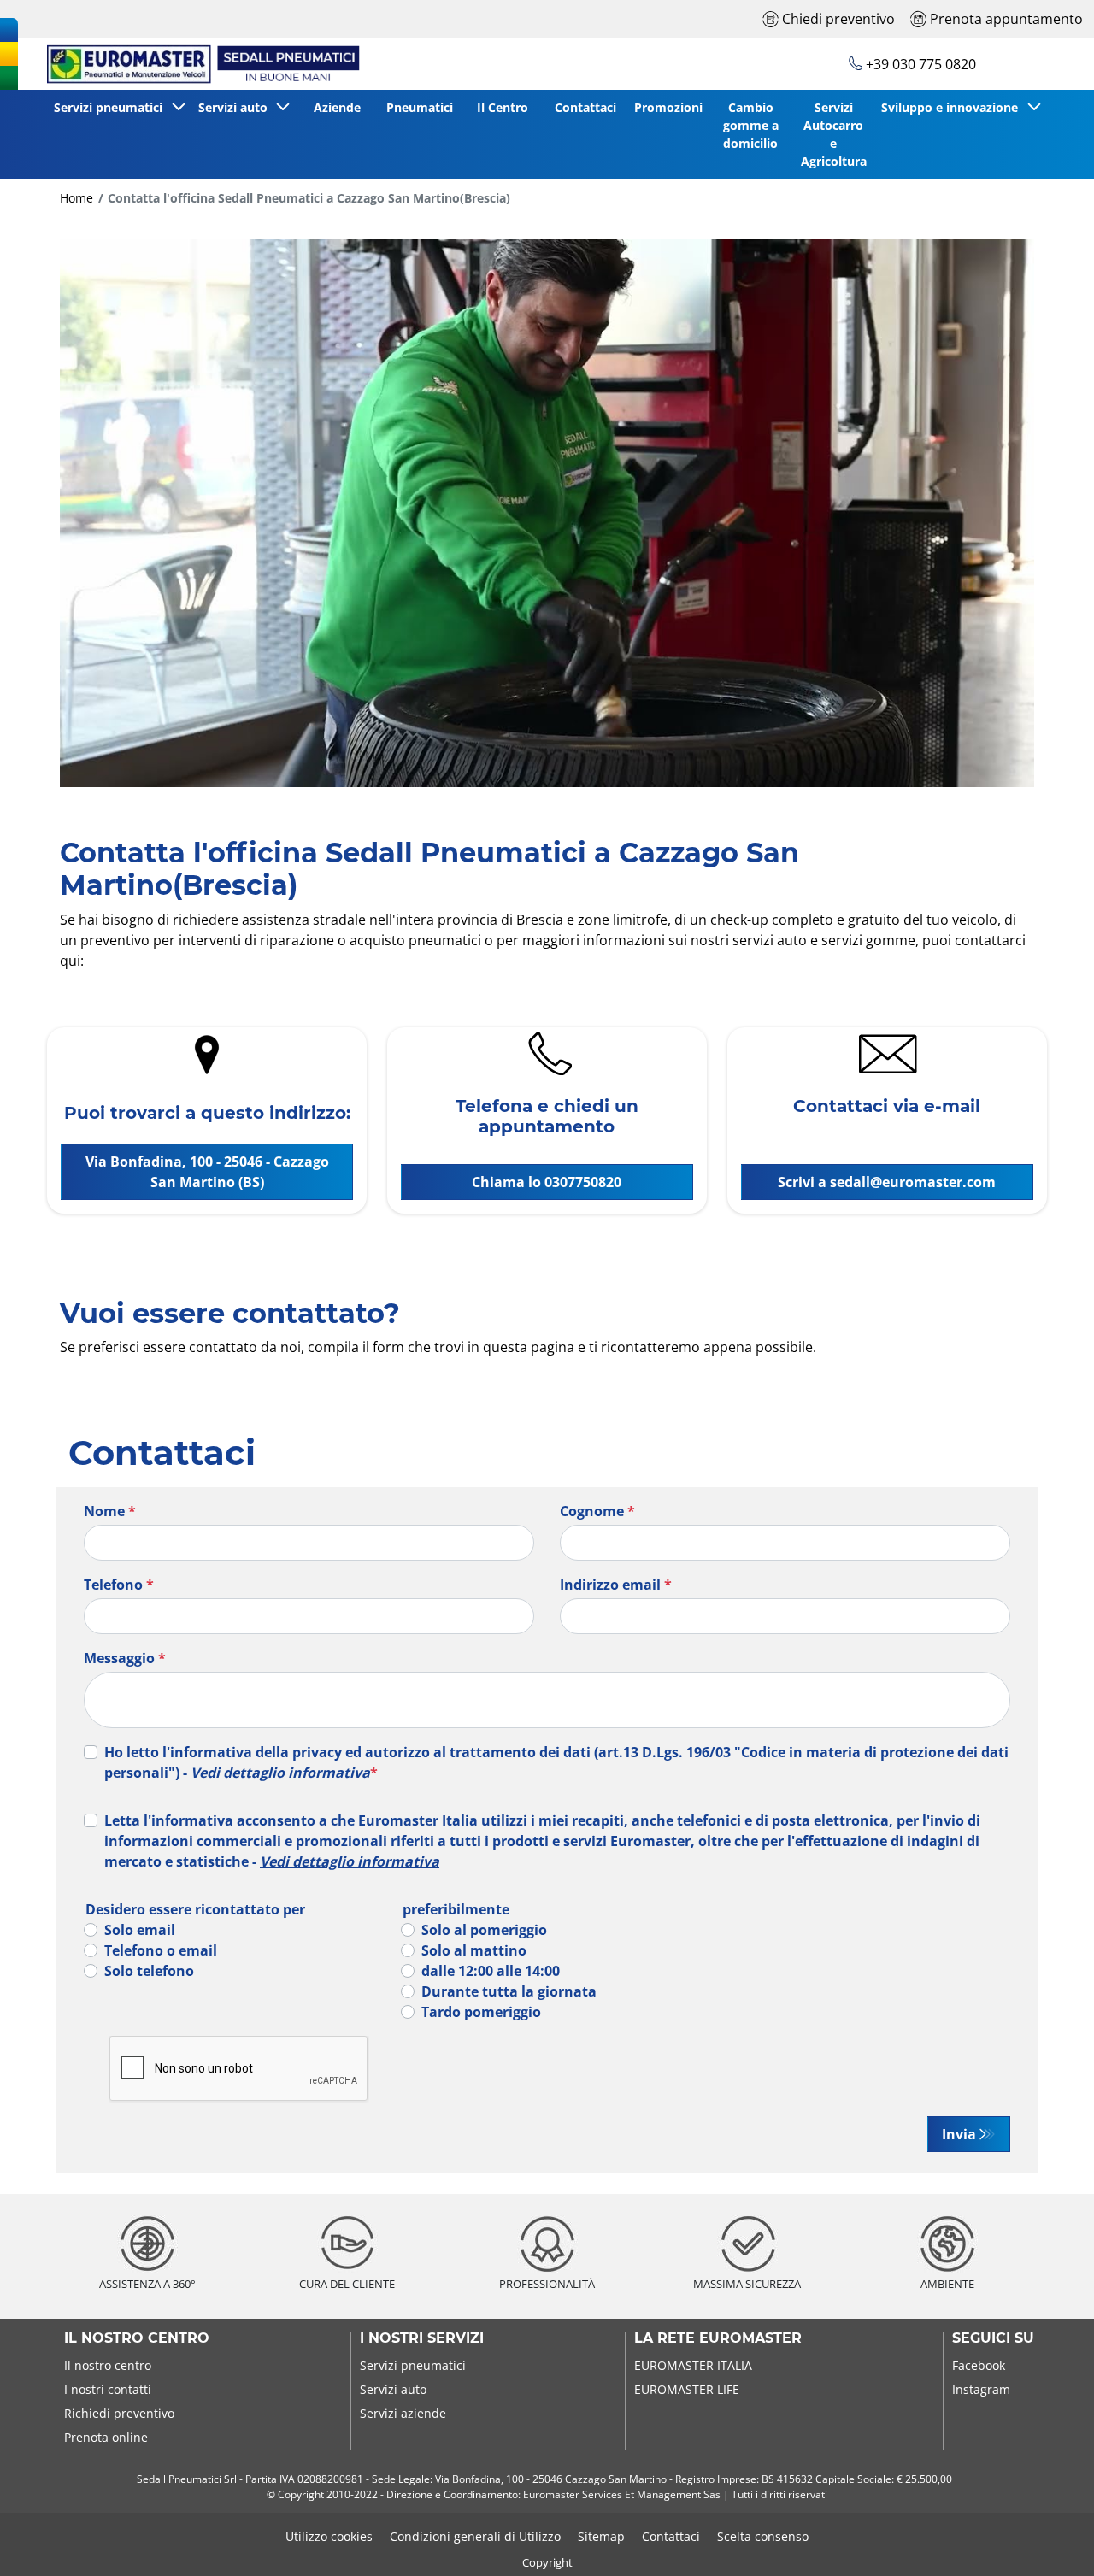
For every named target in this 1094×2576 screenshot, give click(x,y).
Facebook (979, 2365)
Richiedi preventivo (119, 2413)
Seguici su (993, 2338)
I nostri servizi (422, 2338)
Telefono (119, 1585)
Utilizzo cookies (329, 2536)
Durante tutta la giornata (509, 1991)
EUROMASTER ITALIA (693, 2365)
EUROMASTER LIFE (687, 2389)
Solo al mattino (474, 1950)
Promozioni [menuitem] (668, 107)
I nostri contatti (108, 2389)
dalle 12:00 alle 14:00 (491, 1971)
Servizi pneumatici (413, 2365)
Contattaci (671, 2536)
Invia (959, 2134)
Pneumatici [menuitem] (420, 107)
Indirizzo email (616, 1585)
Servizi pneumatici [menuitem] (112, 107)
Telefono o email (161, 1950)
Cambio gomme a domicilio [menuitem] (751, 125)
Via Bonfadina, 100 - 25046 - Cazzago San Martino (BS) (207, 1172)
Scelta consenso (763, 2536)
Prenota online (106, 2437)
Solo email (140, 1930)
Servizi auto (393, 2389)
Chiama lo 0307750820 (547, 1182)
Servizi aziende (403, 2413)
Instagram (981, 2389)
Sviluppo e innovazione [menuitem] (953, 107)
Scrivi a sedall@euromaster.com (887, 1182)
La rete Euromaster (718, 2338)
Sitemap (601, 2536)
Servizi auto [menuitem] (236, 107)
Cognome (597, 1511)
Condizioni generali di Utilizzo (475, 2536)
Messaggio (125, 1658)
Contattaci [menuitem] (585, 107)
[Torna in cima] (1049, 2540)
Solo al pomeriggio (484, 1930)
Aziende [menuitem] (337, 107)
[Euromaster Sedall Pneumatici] (195, 64)
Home (76, 198)
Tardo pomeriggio (481, 2012)
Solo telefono (149, 1971)
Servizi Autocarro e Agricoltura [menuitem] (834, 134)
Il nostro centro (137, 2338)
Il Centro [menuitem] (503, 107)
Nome (110, 1511)
